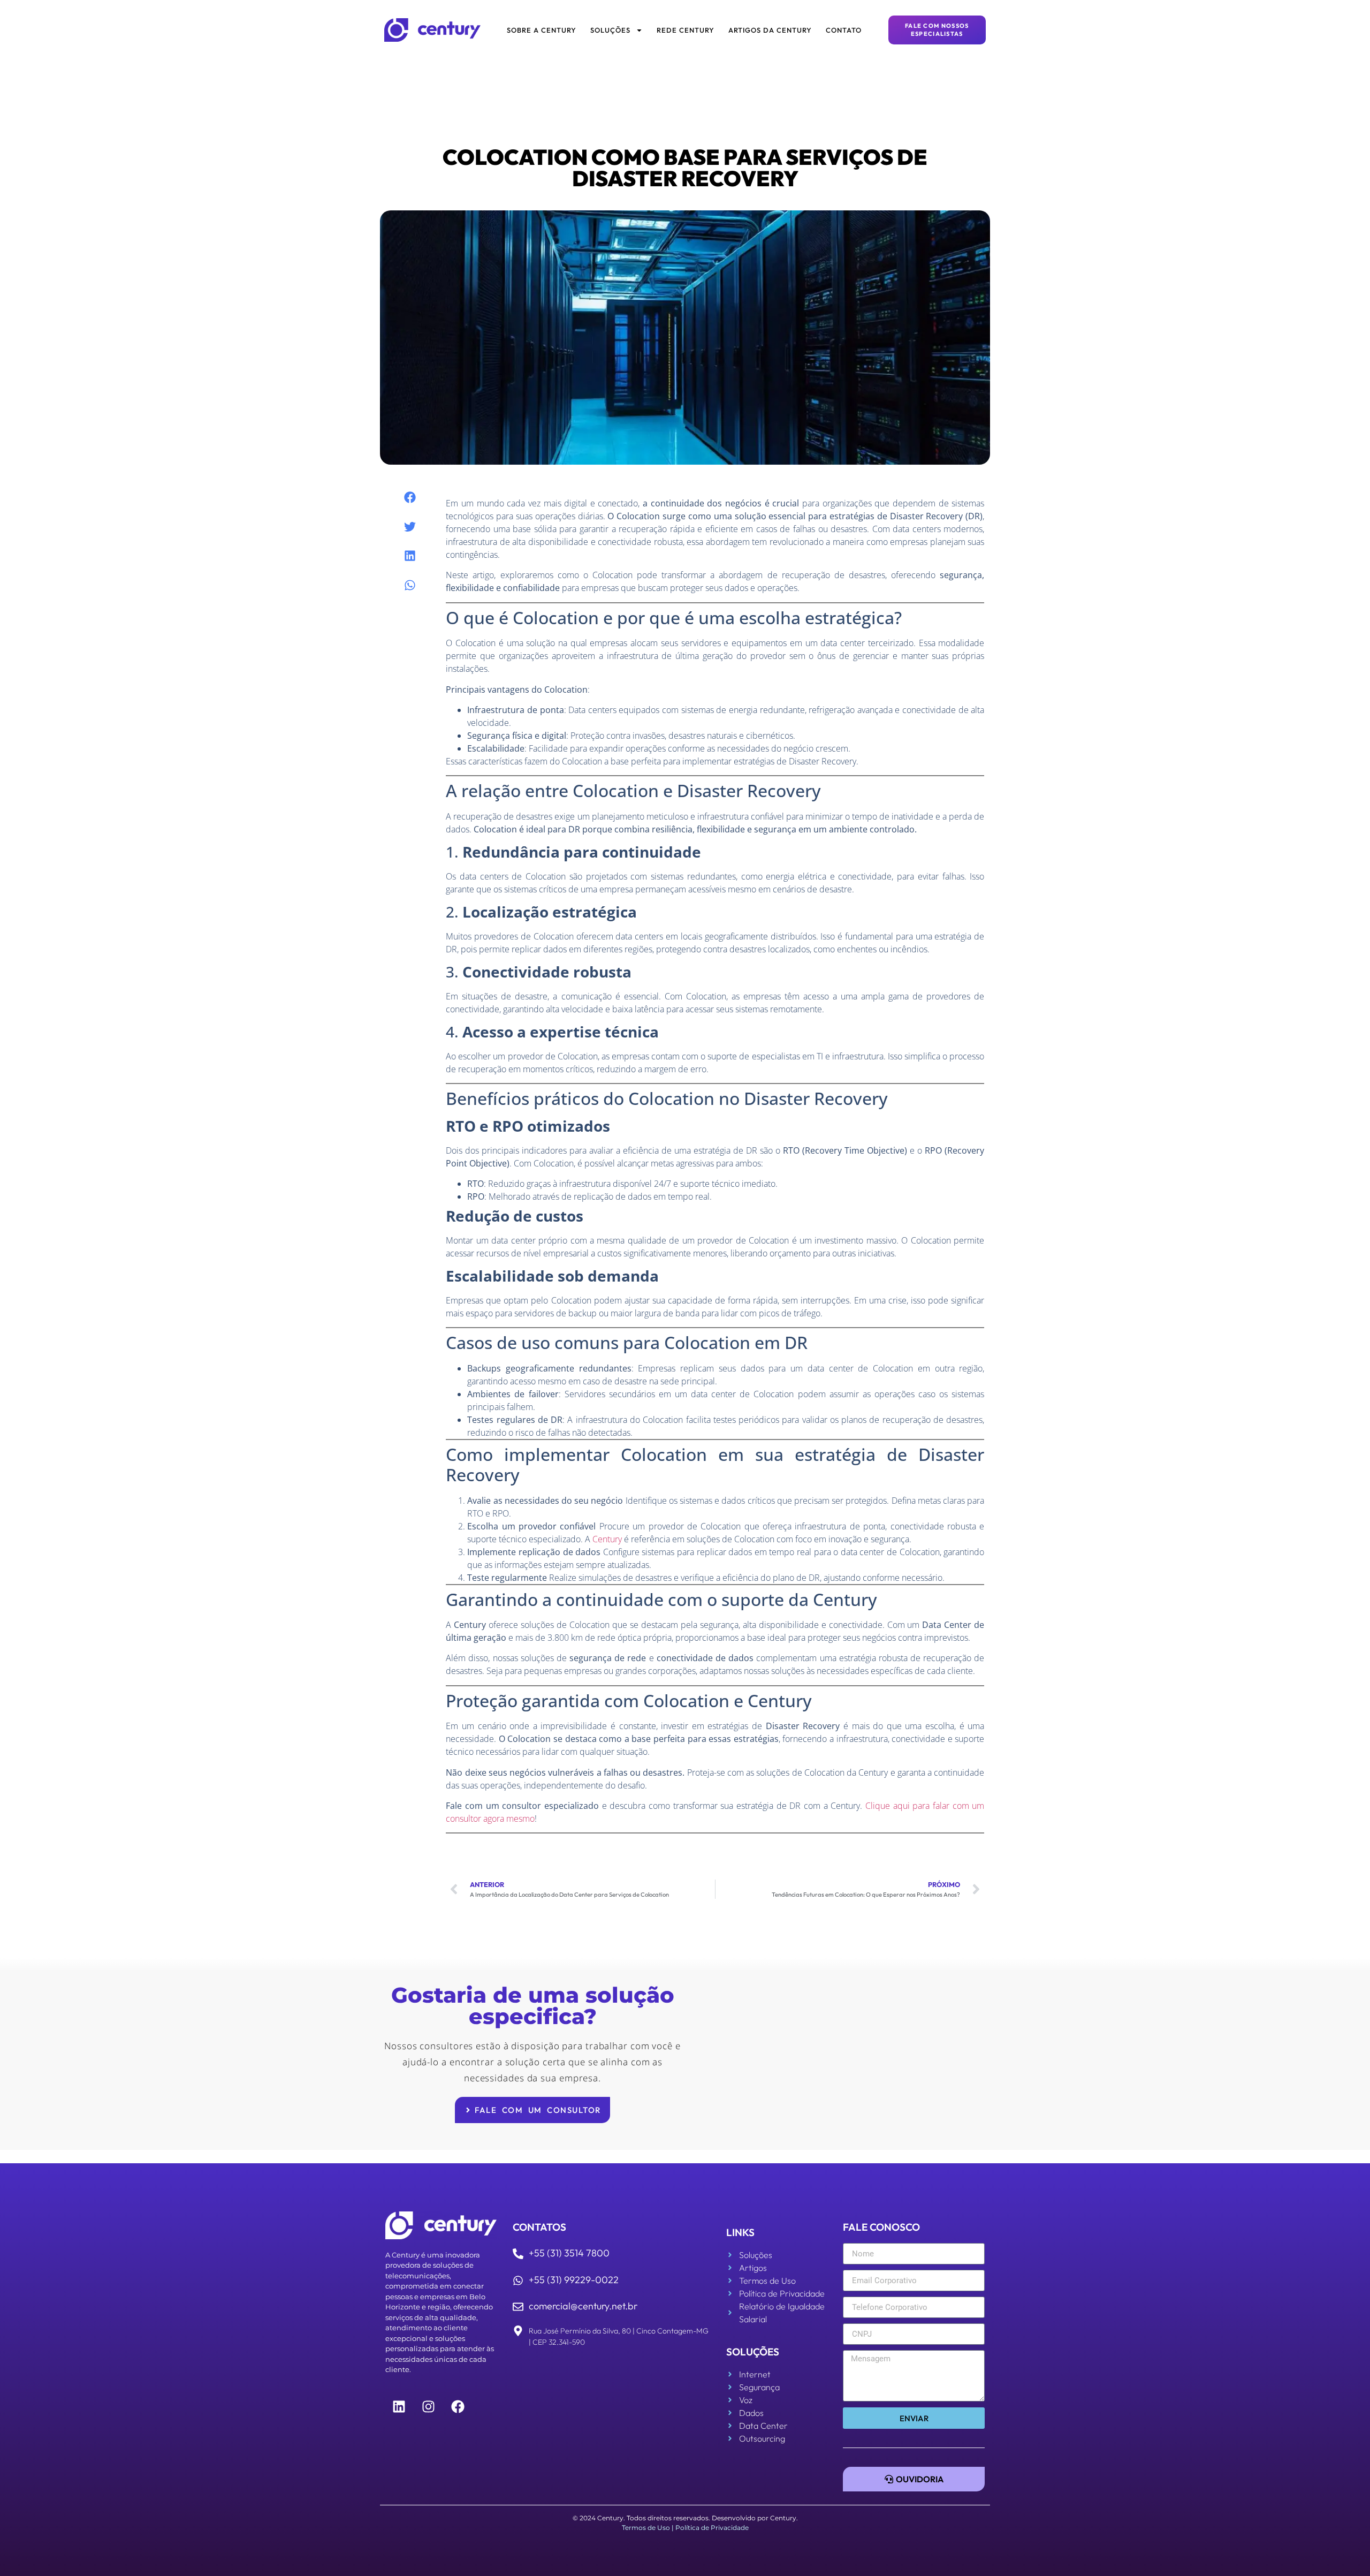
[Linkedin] (399, 2407)
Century (607, 1539)
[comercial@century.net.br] (518, 2307)
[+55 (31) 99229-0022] (518, 2280)
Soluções (610, 30)
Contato (844, 30)
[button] (410, 498)
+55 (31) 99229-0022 (574, 2280)
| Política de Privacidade (710, 2528)
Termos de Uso (646, 2528)
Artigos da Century (770, 30)
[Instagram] (428, 2407)
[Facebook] (458, 2407)
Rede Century (686, 30)
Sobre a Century (542, 30)
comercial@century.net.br (583, 2306)
